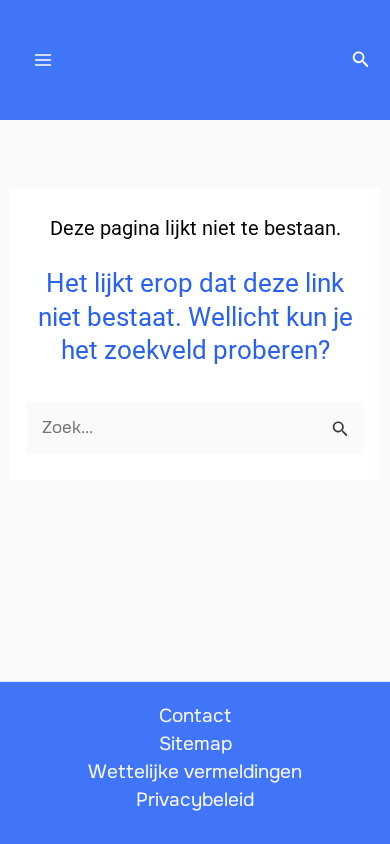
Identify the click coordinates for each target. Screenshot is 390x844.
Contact (195, 716)
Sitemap (195, 744)
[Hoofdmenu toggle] (43, 60)
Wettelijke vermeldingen (195, 772)
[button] (361, 60)
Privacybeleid (195, 800)
